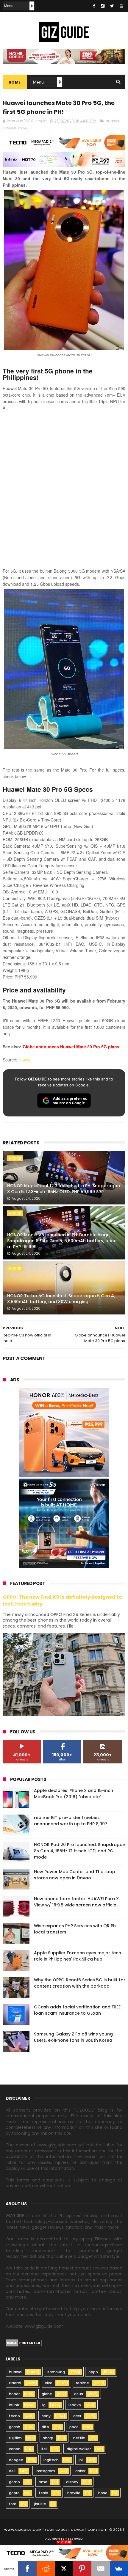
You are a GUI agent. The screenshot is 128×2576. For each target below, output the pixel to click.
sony (46, 2416)
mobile (10, 127)
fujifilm (15, 2438)
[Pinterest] (82, 2569)
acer (77, 2416)
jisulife (40, 2504)
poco (74, 2427)
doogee (16, 2460)
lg (44, 2405)
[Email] (100, 2569)
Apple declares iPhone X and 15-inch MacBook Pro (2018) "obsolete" (74, 1794)
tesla (43, 2493)
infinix (14, 2405)
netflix (79, 2438)
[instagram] (103, 6)
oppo (93, 2372)
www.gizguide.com (23, 2530)
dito (45, 2427)
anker (80, 2471)
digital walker (79, 2449)
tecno (14, 2416)
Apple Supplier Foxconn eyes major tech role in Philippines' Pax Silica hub (78, 1956)
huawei (112, 121)
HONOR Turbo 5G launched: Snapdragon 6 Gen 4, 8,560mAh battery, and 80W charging (61, 1299)
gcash (15, 2427)
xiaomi (15, 2383)
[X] (64, 2569)
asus (79, 2394)
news (23, 127)
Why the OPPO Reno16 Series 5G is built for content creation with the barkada (80, 1983)
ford (13, 2504)
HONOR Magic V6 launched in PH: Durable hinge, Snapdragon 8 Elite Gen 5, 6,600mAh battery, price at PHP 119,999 (62, 1241)
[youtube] (121, 6)
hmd (43, 2482)
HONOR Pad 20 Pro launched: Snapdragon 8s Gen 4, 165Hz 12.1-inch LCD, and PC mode (80, 1851)
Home (15, 82)
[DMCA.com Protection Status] (24, 2345)
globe (47, 2394)
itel (44, 2449)
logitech (51, 2460)
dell (12, 2471)
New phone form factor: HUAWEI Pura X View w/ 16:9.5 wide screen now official (76, 1902)
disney (72, 2482)
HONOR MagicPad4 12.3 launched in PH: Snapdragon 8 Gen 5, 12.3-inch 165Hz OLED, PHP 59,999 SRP (64, 1189)
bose (103, 2493)
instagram (45, 2471)
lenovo (75, 2405)
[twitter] (112, 6)
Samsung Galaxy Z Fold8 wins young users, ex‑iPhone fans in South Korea (73, 2037)
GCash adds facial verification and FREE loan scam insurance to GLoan (77, 2010)
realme (82, 2383)
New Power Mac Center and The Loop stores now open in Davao (75, 1875)
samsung (56, 2372)
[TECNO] (64, 2553)
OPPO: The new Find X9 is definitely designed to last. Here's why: (62, 1600)
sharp (48, 2438)
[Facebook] (27, 2569)
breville (74, 2493)
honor (15, 1158)
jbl (81, 2460)
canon (15, 2449)
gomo (14, 2482)
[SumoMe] (119, 2569)
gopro (14, 2493)
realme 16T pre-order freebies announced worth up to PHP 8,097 (71, 1821)
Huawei (25, 1060)
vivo (49, 2383)
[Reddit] (46, 2569)
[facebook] (94, 6)
